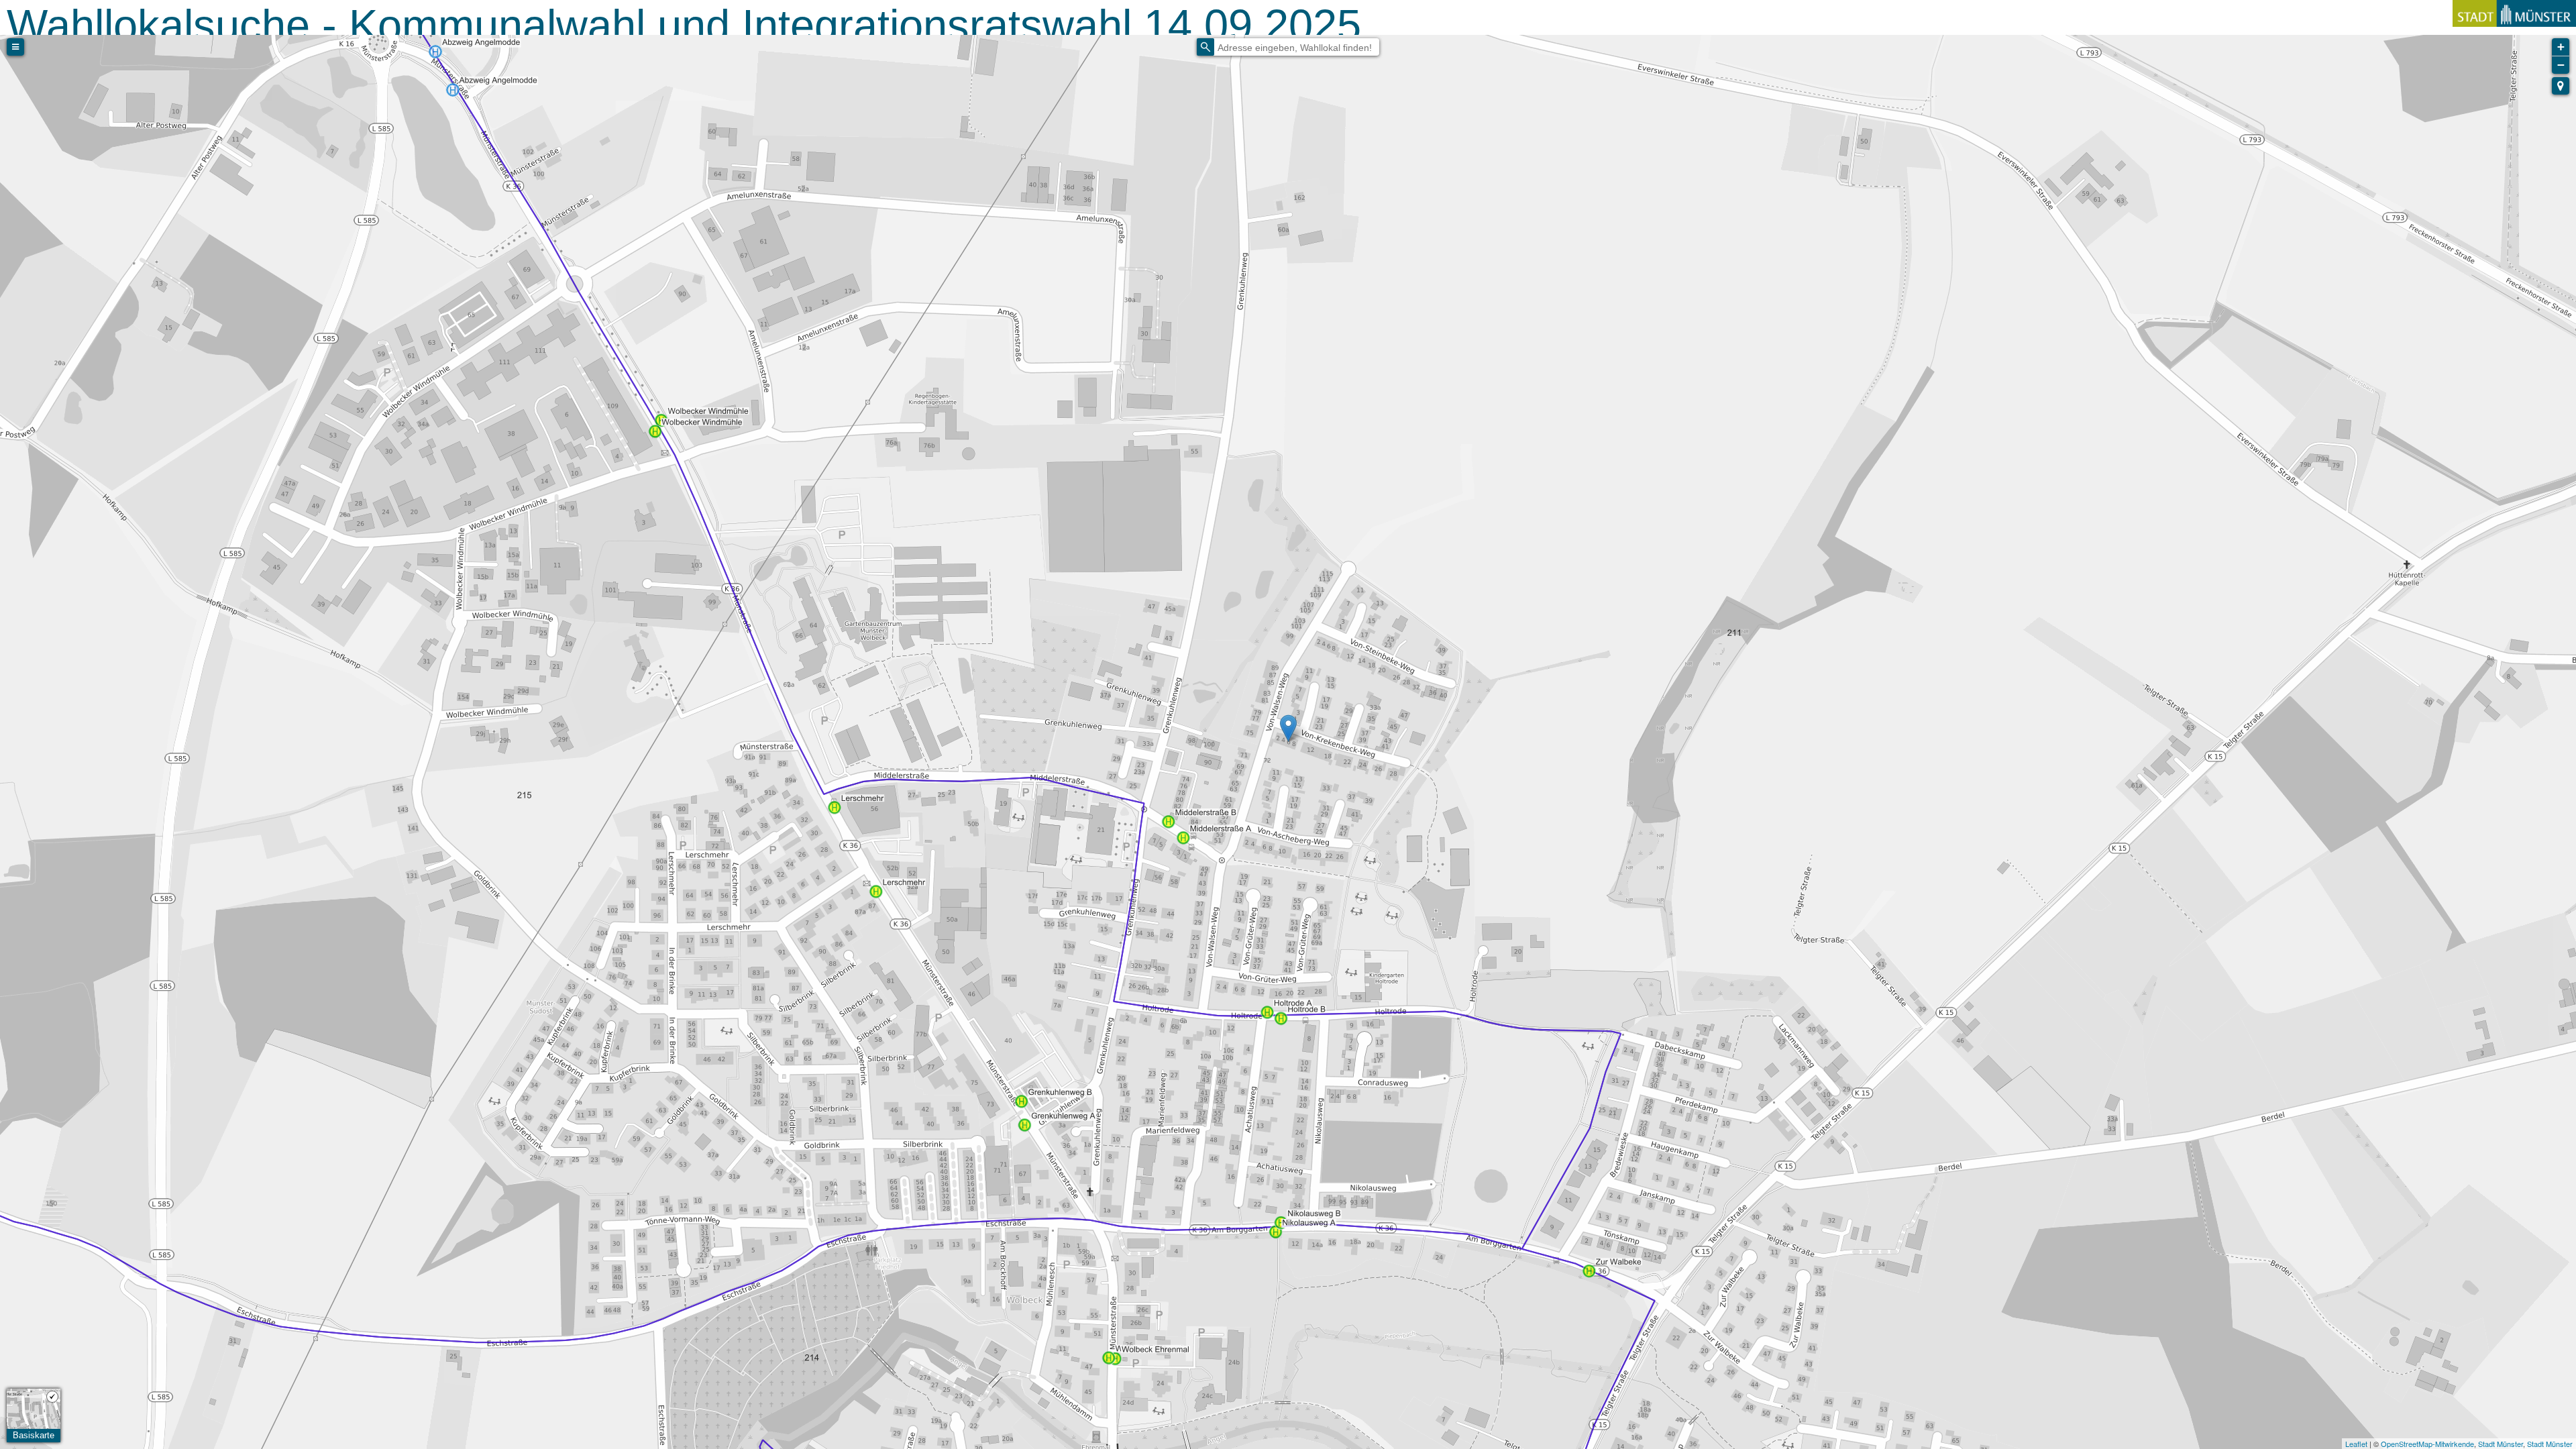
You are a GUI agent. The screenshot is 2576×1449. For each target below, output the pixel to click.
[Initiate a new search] (1205, 47)
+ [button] (2561, 47)
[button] (2561, 86)
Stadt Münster (2501, 1444)
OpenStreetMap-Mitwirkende (2427, 1444)
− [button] (2561, 65)
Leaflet (2356, 1444)
